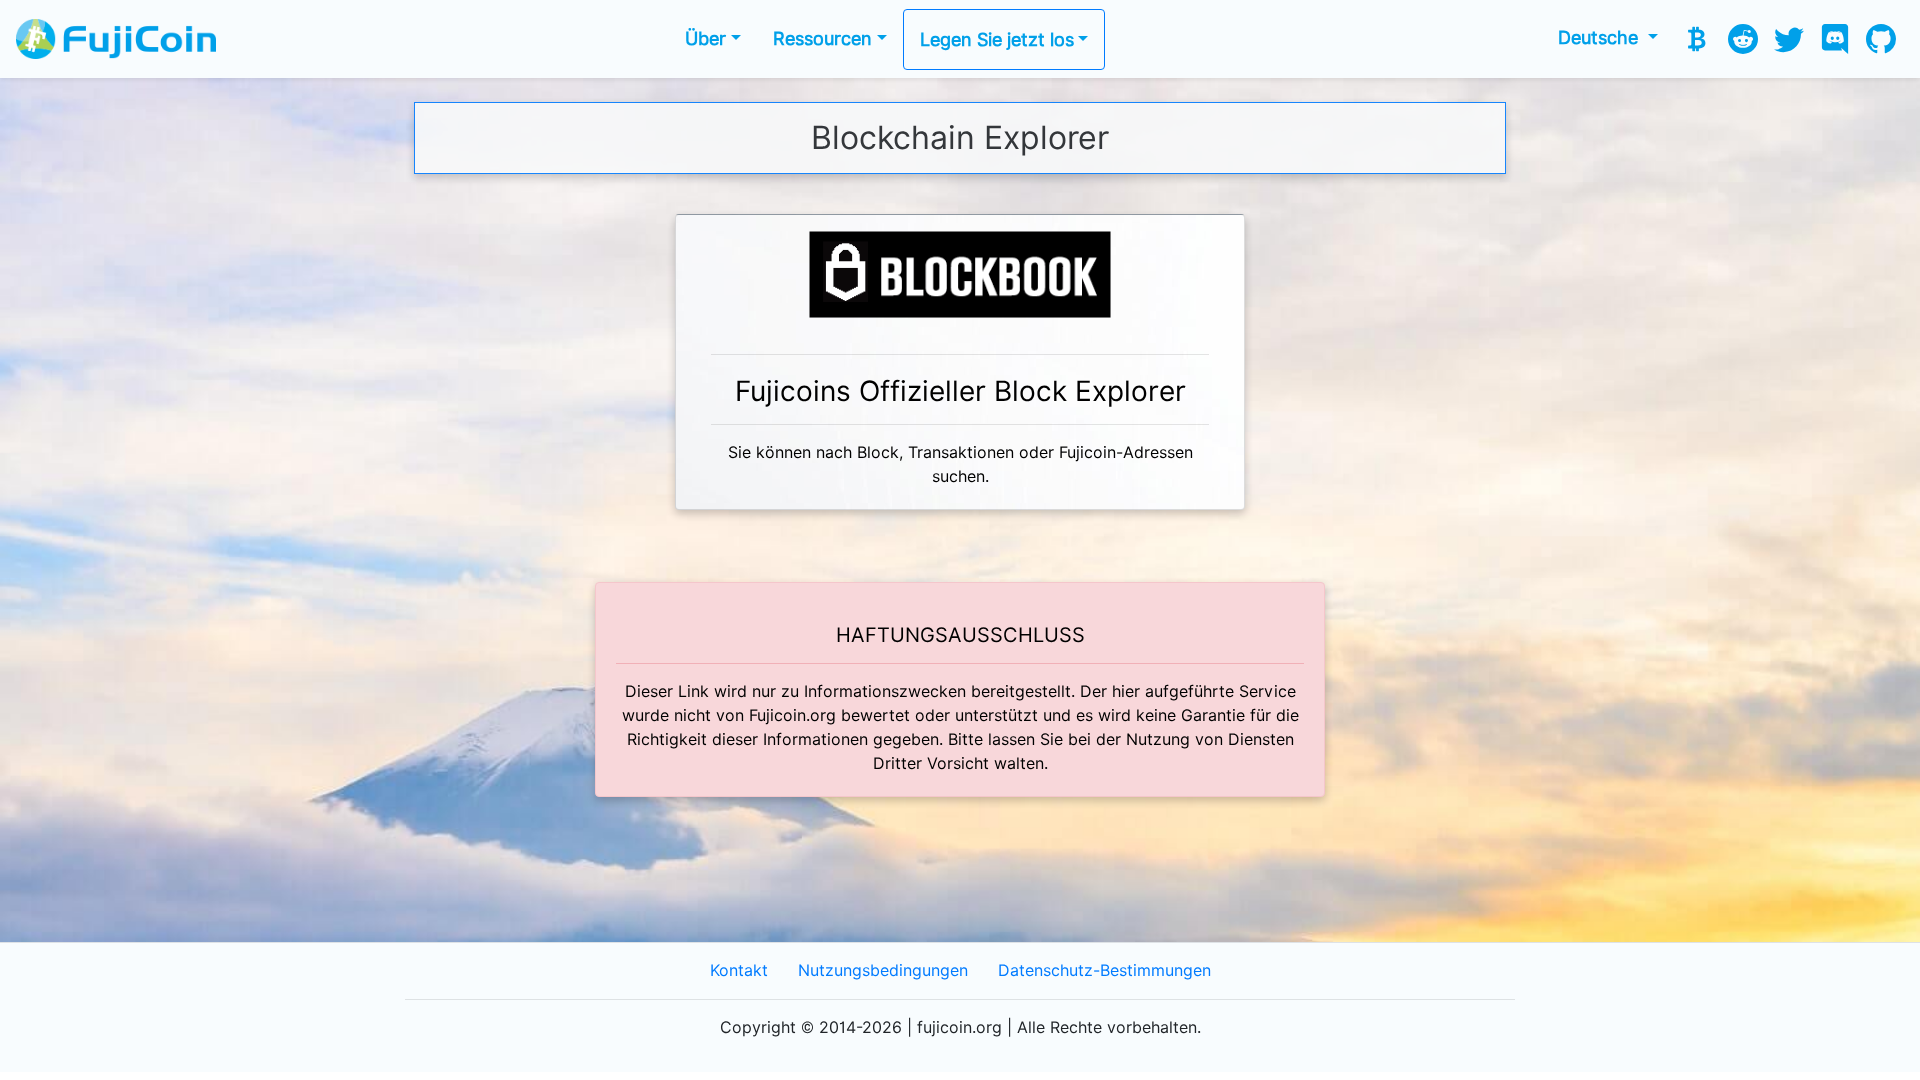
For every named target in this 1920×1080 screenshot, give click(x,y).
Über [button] (705, 38)
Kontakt (739, 970)
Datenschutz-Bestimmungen (1104, 970)
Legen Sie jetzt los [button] (997, 39)
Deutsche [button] (1600, 37)
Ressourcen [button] (822, 38)
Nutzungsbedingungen (883, 970)
